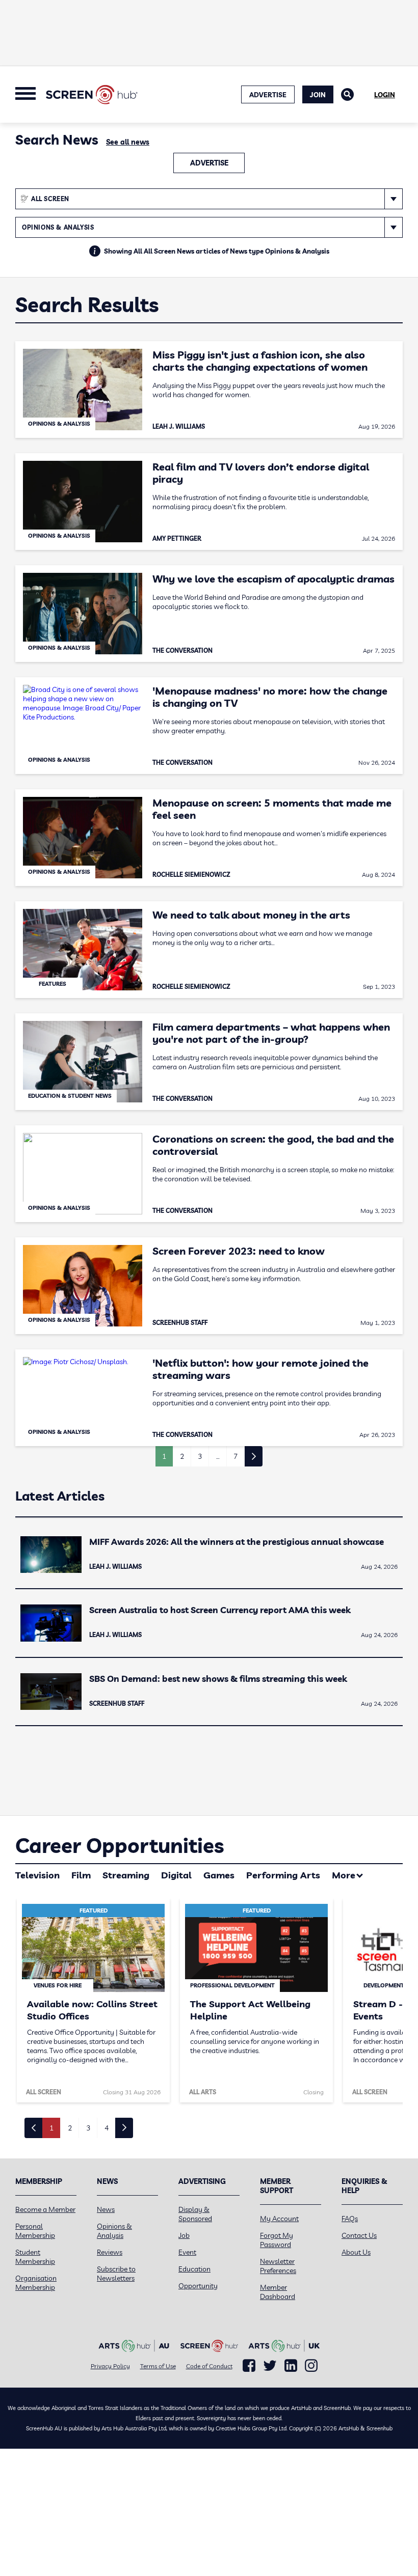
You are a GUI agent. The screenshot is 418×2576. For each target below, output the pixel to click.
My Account (279, 2219)
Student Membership (35, 2257)
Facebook (249, 2366)
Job (184, 2235)
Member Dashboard (278, 2292)
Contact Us (359, 2235)
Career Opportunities (120, 1845)
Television (37, 1875)
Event (187, 2252)
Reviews (110, 2252)
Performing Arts (283, 1875)
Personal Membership (35, 2231)
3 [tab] (88, 2128)
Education (194, 2269)
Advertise (209, 163)
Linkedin (291, 2366)
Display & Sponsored (195, 2214)
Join (318, 95)
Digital (176, 1875)
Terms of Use (158, 2366)
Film (81, 1875)
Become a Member (45, 2209)
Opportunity (198, 2286)
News (106, 2209)
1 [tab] (51, 2128)
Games (219, 1875)
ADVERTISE (268, 95)
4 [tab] (107, 2128)
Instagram (311, 2366)
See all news (128, 142)
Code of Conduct (209, 2366)
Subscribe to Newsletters (116, 2274)
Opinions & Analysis (114, 2231)
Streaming (126, 1875)
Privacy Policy (110, 2366)
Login (385, 95)
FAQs (350, 2219)
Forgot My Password (277, 2240)
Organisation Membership (36, 2283)
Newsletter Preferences (278, 2266)
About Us (356, 2252)
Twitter (270, 2365)
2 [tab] (70, 2128)
